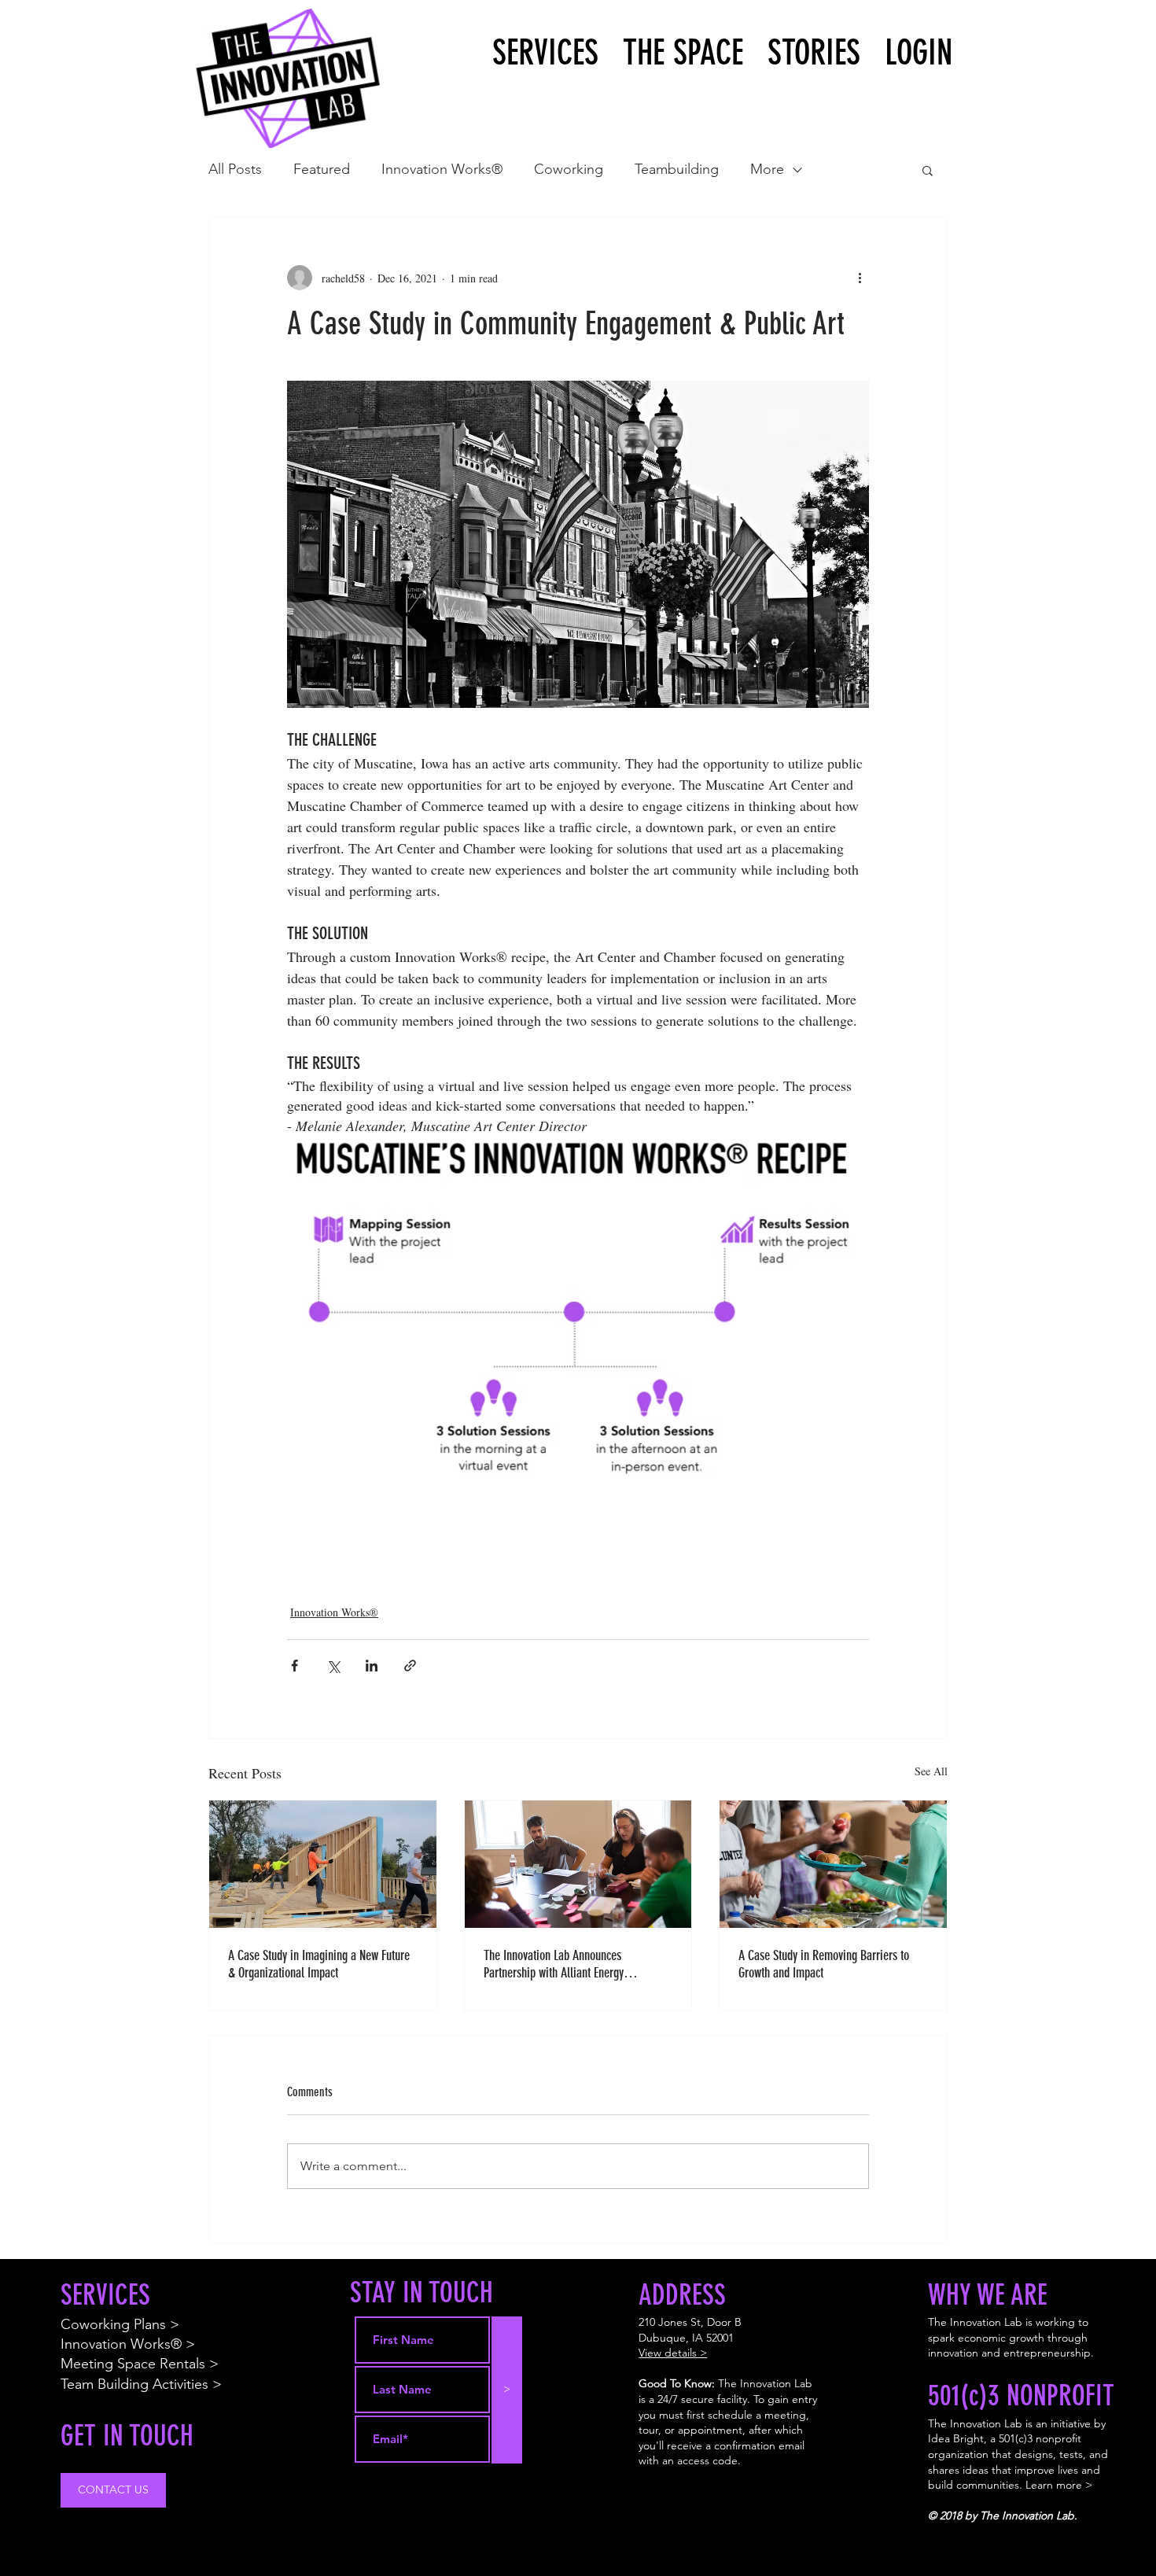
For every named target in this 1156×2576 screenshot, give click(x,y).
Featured (322, 169)
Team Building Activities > (141, 2384)
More (767, 169)
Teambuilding (677, 169)
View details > (673, 2353)
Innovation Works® (442, 169)
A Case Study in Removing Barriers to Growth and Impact (824, 1964)
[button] (928, 170)
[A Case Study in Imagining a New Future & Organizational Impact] (323, 1864)
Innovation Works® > (128, 2344)
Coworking (569, 169)
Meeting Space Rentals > (140, 2364)
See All (931, 1771)
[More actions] (860, 278)
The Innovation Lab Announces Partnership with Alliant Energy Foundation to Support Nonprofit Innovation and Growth (556, 1964)
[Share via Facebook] (295, 1666)
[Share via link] (410, 1666)
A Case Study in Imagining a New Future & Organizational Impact (319, 1964)
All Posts (235, 169)
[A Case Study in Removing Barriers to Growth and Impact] (833, 1864)
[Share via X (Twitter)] (333, 1666)
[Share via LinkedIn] (372, 1666)
